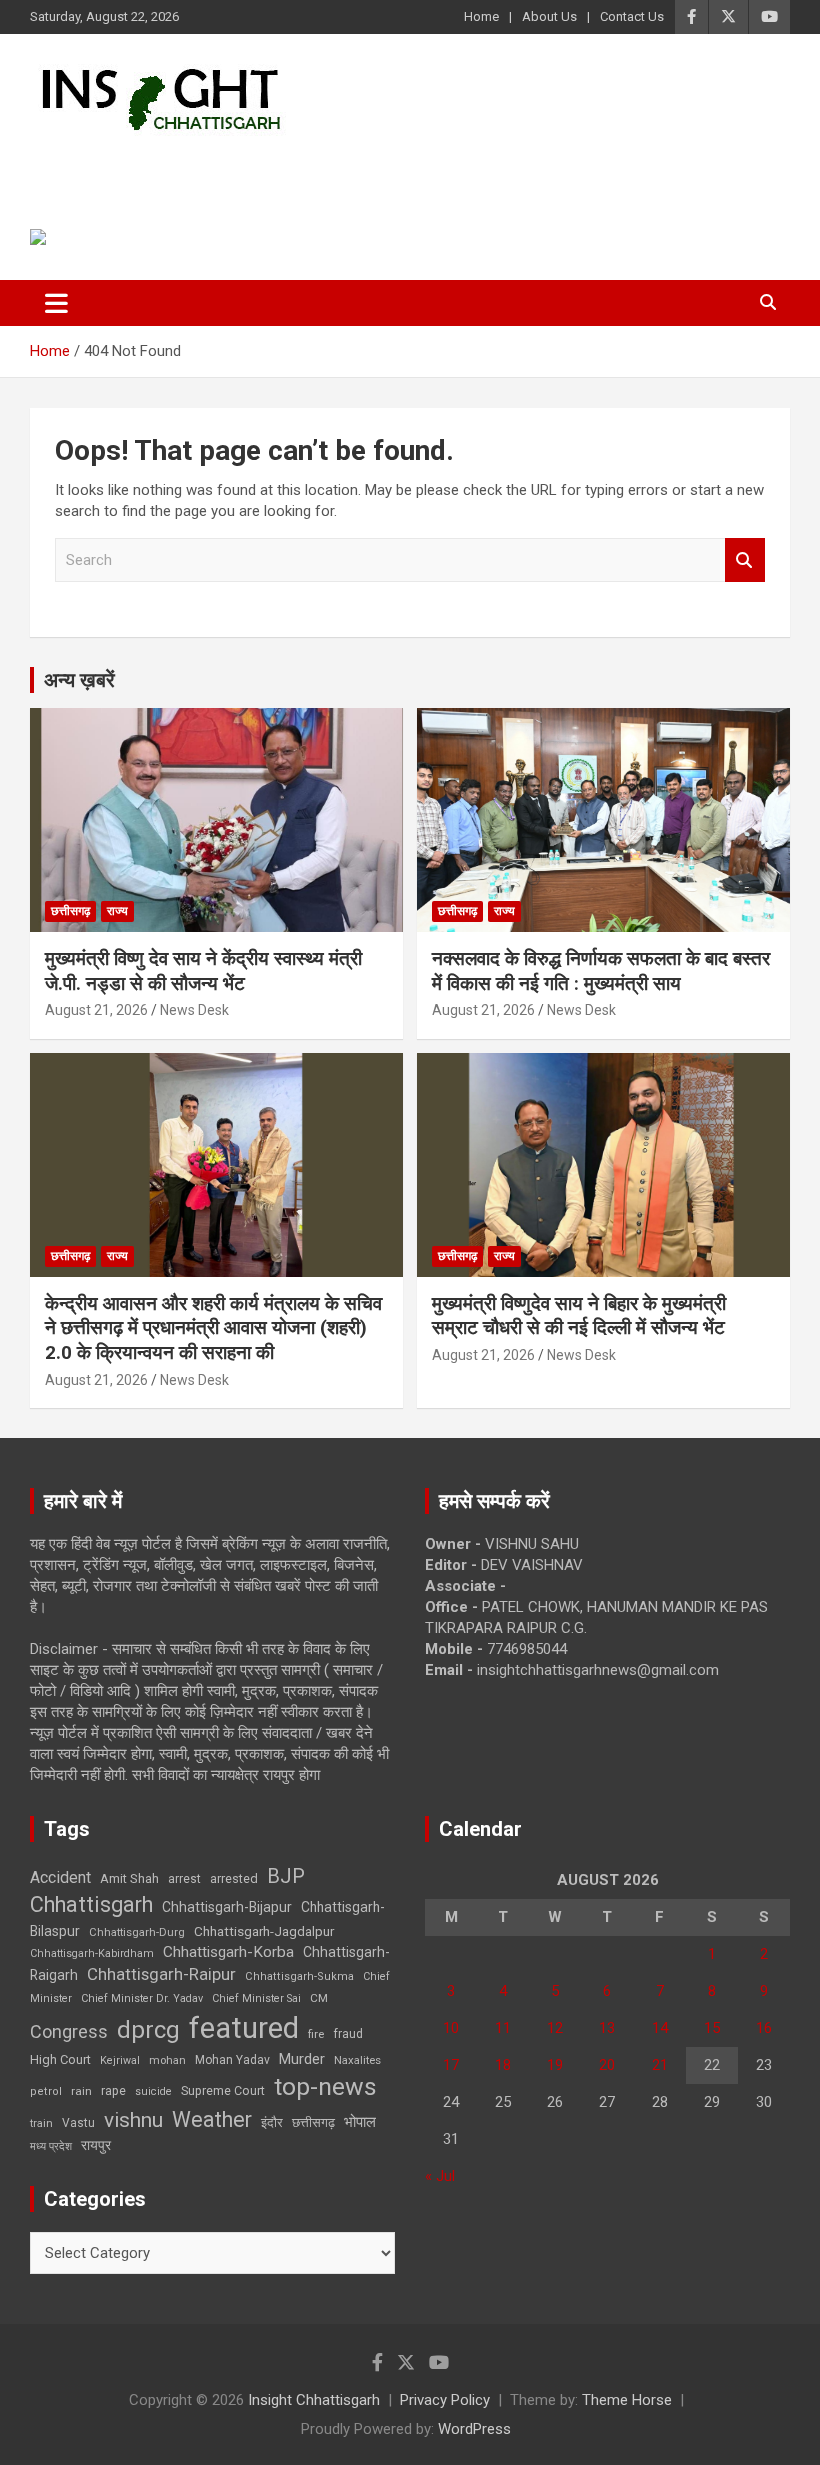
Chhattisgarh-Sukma (299, 1976)
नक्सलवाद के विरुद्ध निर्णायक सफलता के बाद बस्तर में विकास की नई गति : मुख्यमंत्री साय (601, 971)
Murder (302, 2059)
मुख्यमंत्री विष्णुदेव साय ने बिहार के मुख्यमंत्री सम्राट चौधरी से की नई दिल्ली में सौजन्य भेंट (579, 1316)
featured (244, 2028)
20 (607, 2065)
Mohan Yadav (232, 2060)
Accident (60, 1877)
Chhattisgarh (91, 1904)
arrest (184, 1879)
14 (660, 2028)
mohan (167, 2060)
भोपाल (360, 2122)
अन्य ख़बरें (79, 680)
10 (451, 2028)
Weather (212, 2119)
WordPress (474, 2429)
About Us (549, 16)
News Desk (194, 1010)
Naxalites (357, 2060)
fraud (348, 2034)
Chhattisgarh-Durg (137, 1932)
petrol (46, 2091)
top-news (325, 2086)
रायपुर (96, 2145)
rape (113, 2090)
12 (555, 2028)
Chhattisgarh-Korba (228, 1952)
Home (481, 16)
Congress (69, 2031)
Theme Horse (627, 2400)
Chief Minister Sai (256, 1998)
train (41, 2123)
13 (607, 2028)
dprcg (148, 2030)
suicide (153, 2091)
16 (764, 2028)
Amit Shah (129, 1878)
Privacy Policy (445, 2400)
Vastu (78, 2123)
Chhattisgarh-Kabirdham (92, 1953)
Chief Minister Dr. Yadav (142, 1998)
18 (503, 2065)
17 (451, 2065)
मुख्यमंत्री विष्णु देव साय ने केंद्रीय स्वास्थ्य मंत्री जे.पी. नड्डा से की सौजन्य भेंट (203, 971)
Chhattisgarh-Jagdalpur (264, 1931)
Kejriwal (120, 2060)
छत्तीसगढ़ (70, 911)
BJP (286, 1876)
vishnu (133, 2120)
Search (745, 560)
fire (316, 2034)
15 (712, 2028)
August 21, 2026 (96, 1010)
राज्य (117, 911)
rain (81, 2091)
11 (503, 2028)
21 (660, 2065)
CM (319, 1998)
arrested (234, 1878)
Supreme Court (223, 2090)
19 (555, 2065)
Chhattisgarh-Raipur (161, 1974)
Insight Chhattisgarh (211, 165)
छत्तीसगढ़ (313, 2122)
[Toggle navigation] (56, 303)
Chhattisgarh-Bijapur (227, 1907)
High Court (60, 2059)
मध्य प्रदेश (51, 2146)
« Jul (440, 2176)
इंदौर (272, 2122)
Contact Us (632, 16)
